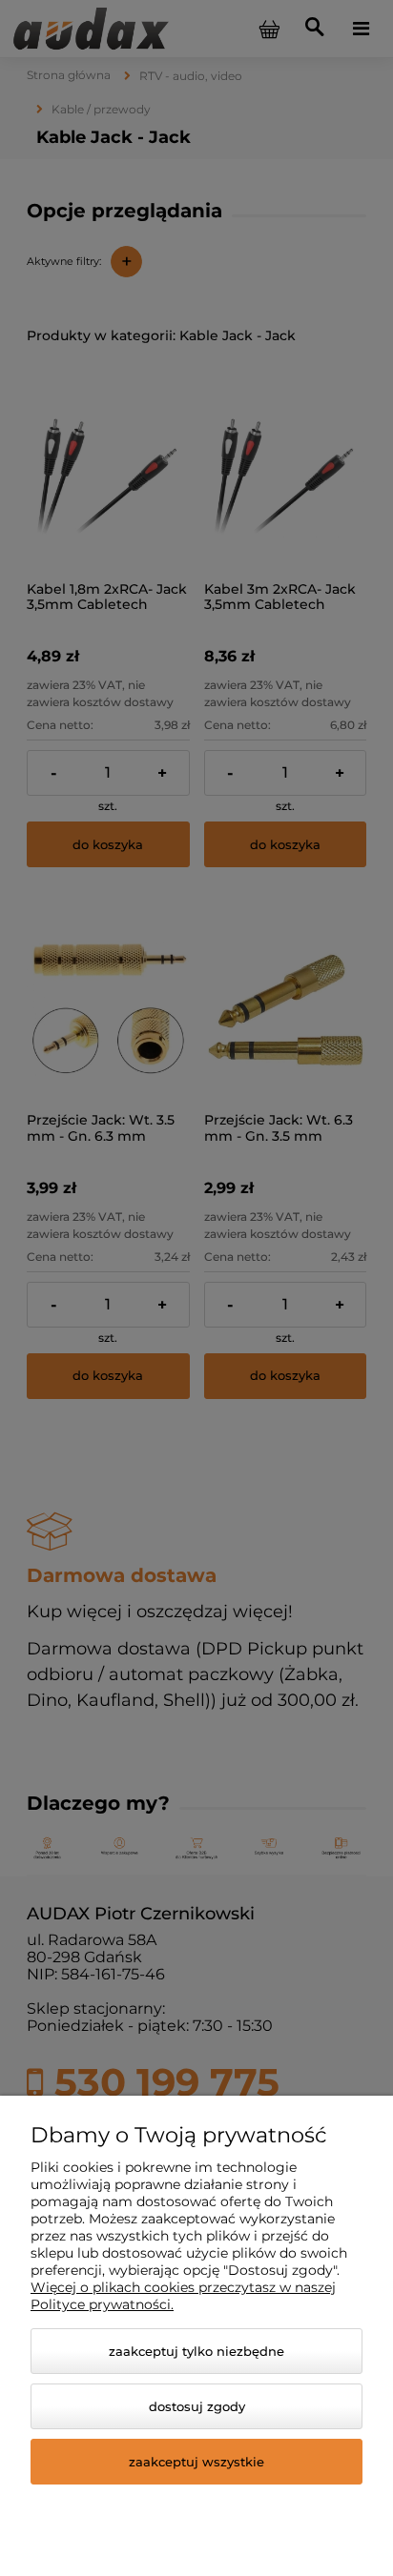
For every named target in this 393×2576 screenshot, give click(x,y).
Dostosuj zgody (197, 2406)
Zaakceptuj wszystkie (196, 2462)
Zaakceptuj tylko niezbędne (196, 2351)
